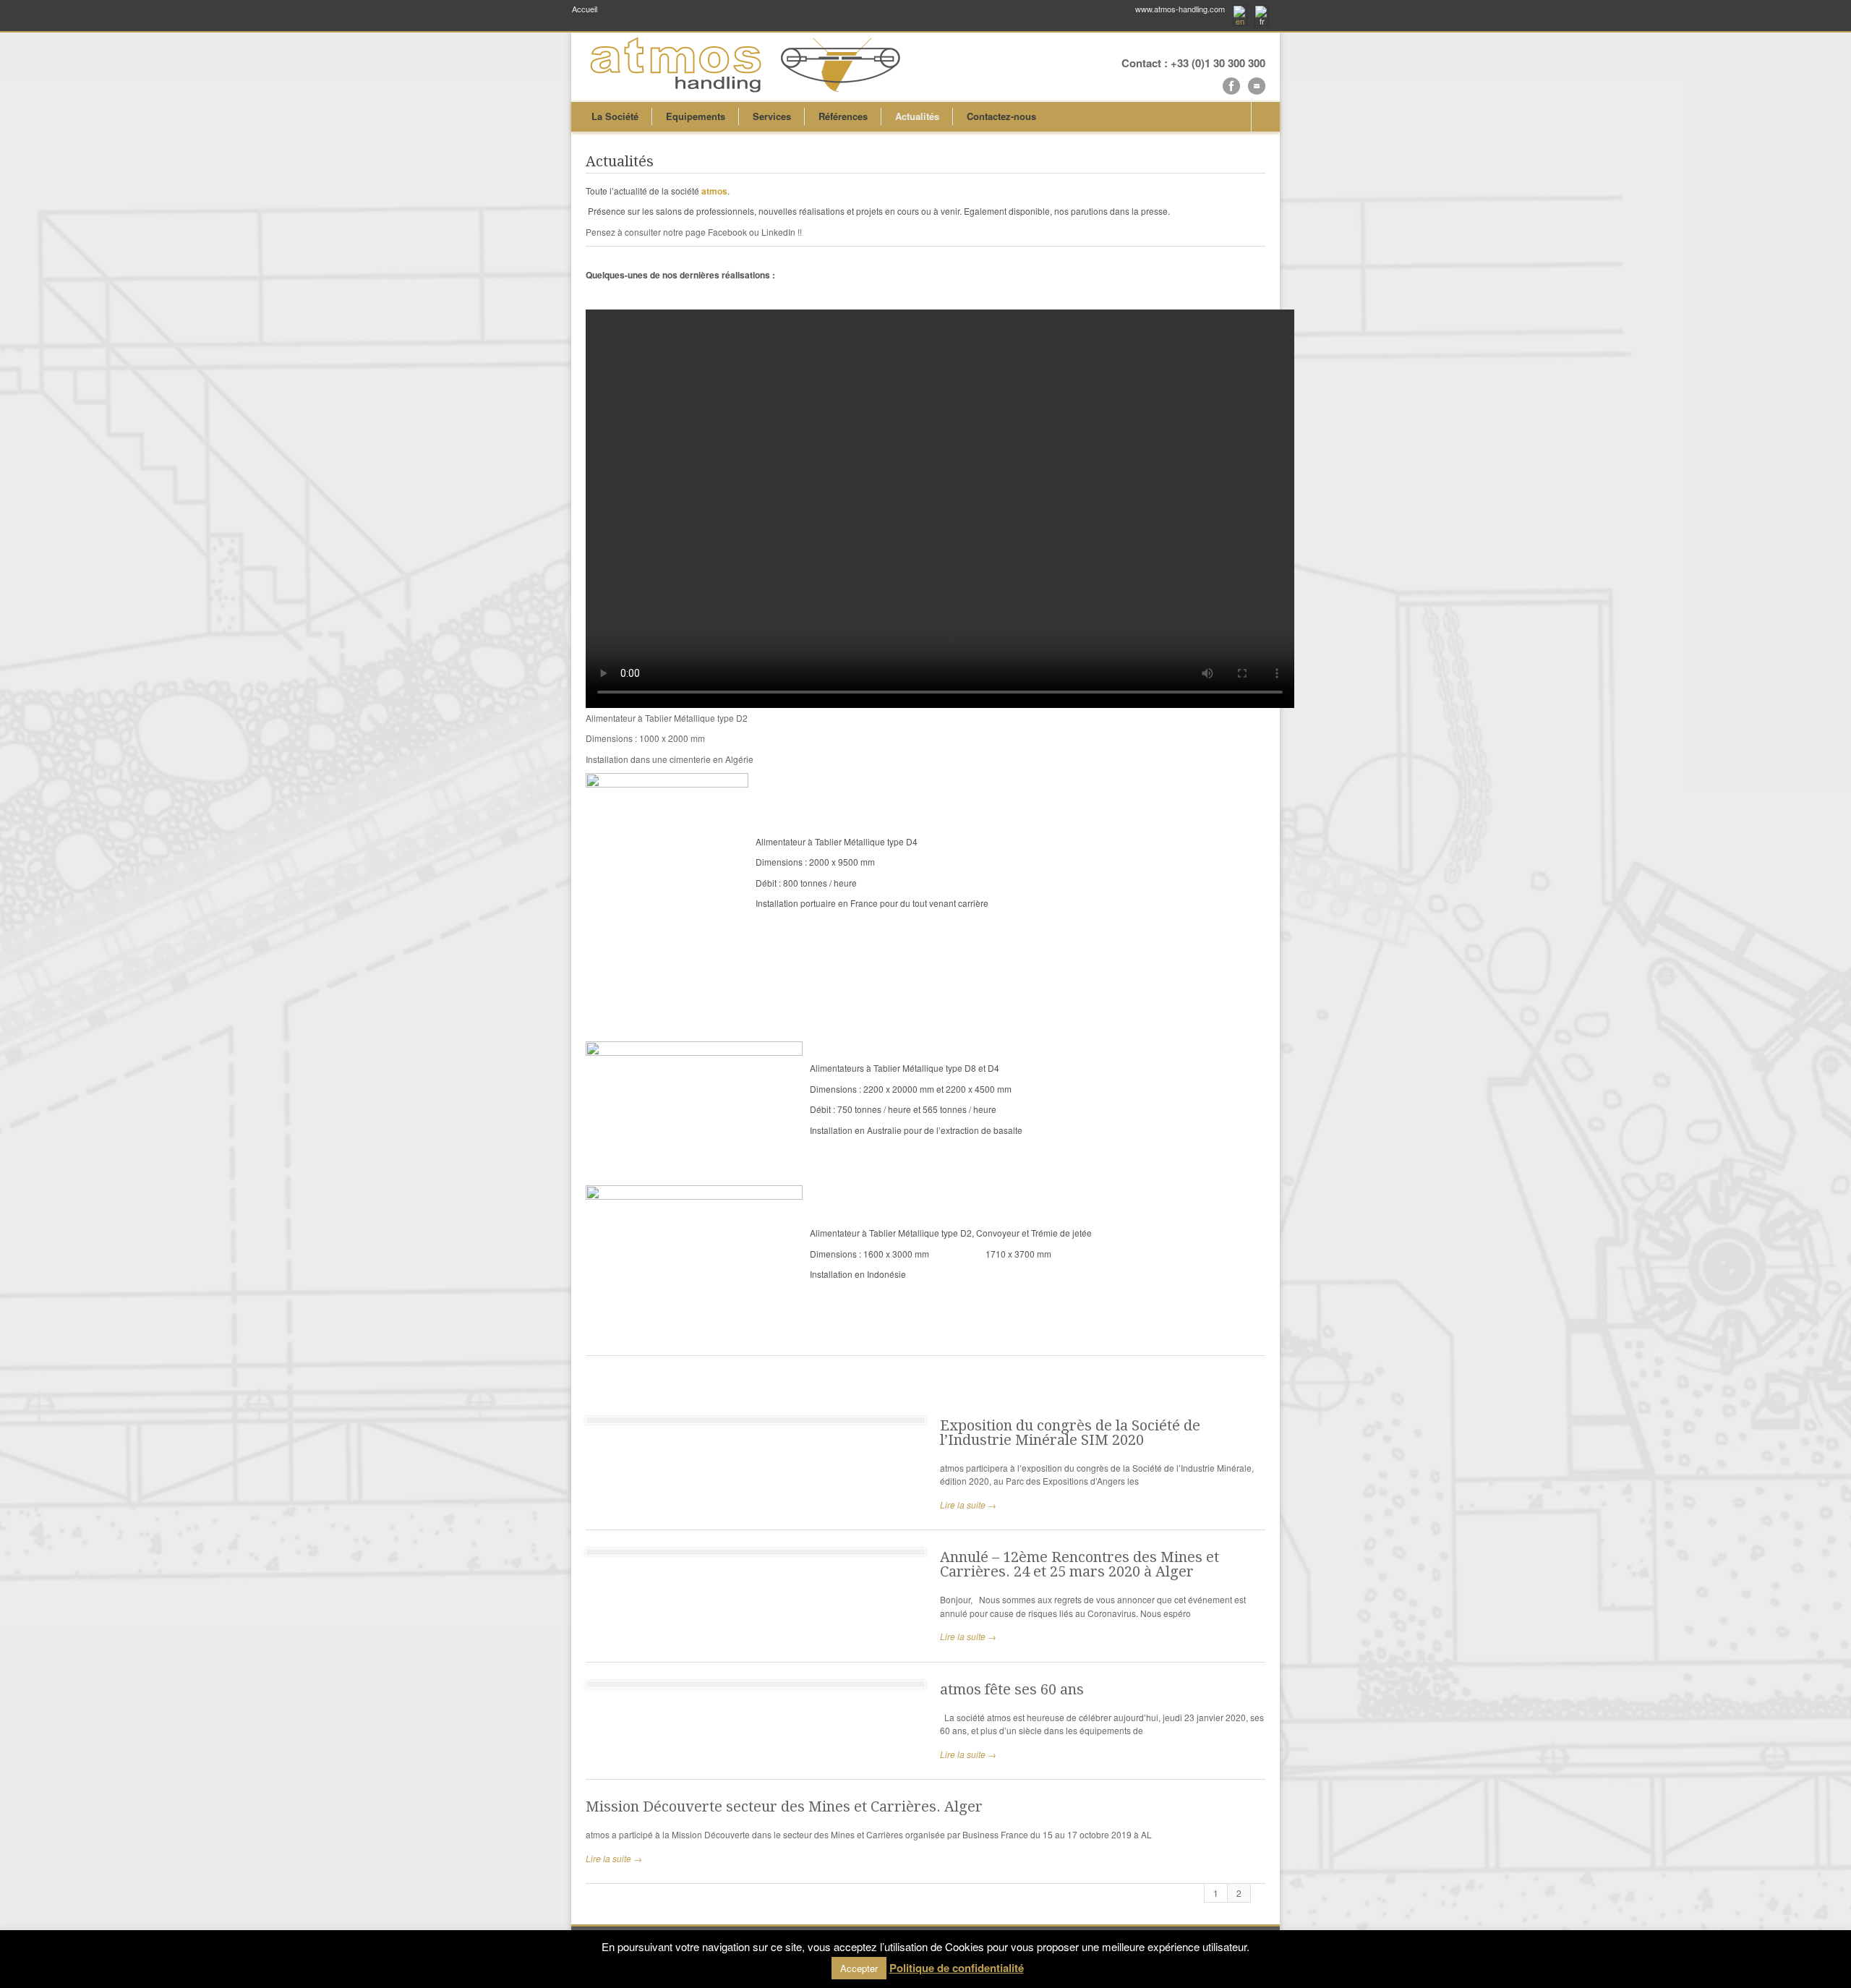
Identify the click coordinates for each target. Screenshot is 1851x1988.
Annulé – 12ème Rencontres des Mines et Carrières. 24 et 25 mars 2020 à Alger (1080, 1564)
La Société (615, 116)
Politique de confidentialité (957, 1968)
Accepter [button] (859, 1968)
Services (772, 116)
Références (843, 116)
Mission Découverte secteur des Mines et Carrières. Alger (784, 1806)
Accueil (585, 9)
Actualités (917, 116)
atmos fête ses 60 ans (1012, 1689)
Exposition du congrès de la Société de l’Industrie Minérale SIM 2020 (1070, 1433)
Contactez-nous (1001, 116)
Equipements (696, 116)
